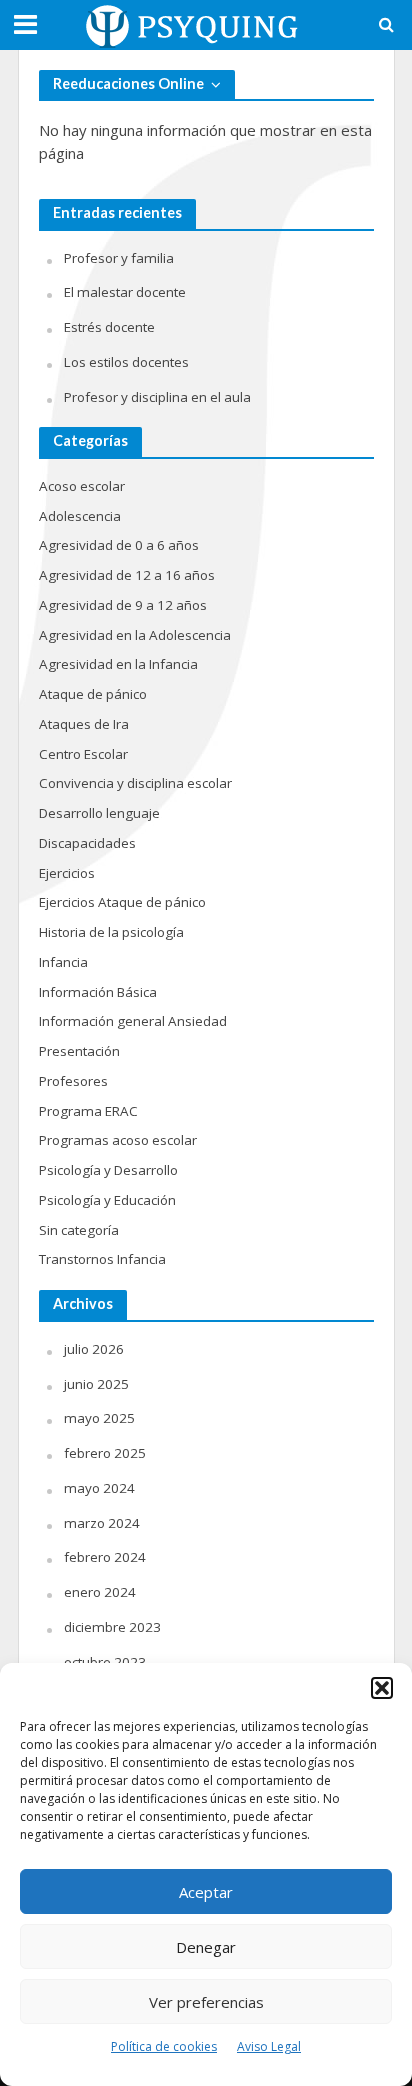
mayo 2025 (99, 1418)
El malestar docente (125, 292)
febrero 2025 (105, 1453)
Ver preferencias (206, 2002)
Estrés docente (109, 327)
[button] (382, 1688)
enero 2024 (100, 1592)
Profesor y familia (119, 258)
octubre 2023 (105, 1662)
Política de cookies (164, 2046)
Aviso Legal (269, 2046)
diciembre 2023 (112, 1627)
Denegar (206, 1947)
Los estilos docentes (126, 362)
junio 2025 (96, 1384)
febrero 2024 (105, 1557)
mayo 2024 (99, 1488)
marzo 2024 (102, 1523)
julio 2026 (94, 1349)
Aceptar (206, 1892)
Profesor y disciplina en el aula (157, 397)
